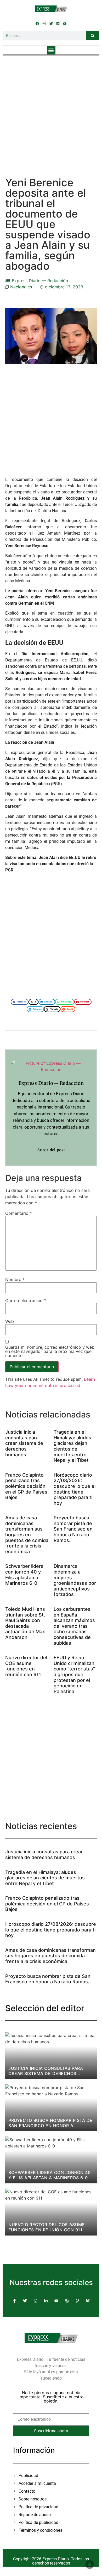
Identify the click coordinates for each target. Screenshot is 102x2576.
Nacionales (21, 287)
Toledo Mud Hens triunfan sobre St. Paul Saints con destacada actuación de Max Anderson (25, 1623)
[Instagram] (44, 23)
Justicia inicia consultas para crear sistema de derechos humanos (24, 1443)
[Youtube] (65, 23)
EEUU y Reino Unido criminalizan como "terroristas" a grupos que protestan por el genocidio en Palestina (74, 1674)
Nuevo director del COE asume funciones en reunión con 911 (26, 1666)
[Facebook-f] (14, 2301)
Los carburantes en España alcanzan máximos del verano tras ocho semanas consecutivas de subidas (74, 1626)
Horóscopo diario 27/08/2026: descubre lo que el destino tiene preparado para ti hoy (75, 1489)
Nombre (15, 1279)
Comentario (19, 1213)
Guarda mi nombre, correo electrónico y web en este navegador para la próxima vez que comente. (50, 1351)
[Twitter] (51, 23)
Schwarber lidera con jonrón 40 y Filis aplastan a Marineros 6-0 (24, 1575)
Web (10, 1321)
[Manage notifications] (90, 2565)
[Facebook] (37, 23)
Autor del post (51, 1150)
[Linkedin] (58, 23)
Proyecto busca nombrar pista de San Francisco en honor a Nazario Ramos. (73, 1529)
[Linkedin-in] (46, 2301)
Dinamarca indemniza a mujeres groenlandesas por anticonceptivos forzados (75, 1580)
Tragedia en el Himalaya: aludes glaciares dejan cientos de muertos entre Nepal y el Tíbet (72, 1446)
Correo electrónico (26, 1301)
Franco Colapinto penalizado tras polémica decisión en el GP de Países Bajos (26, 1486)
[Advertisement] (51, 111)
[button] (51, 50)
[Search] (93, 36)
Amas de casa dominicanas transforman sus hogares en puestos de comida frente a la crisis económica (27, 1535)
